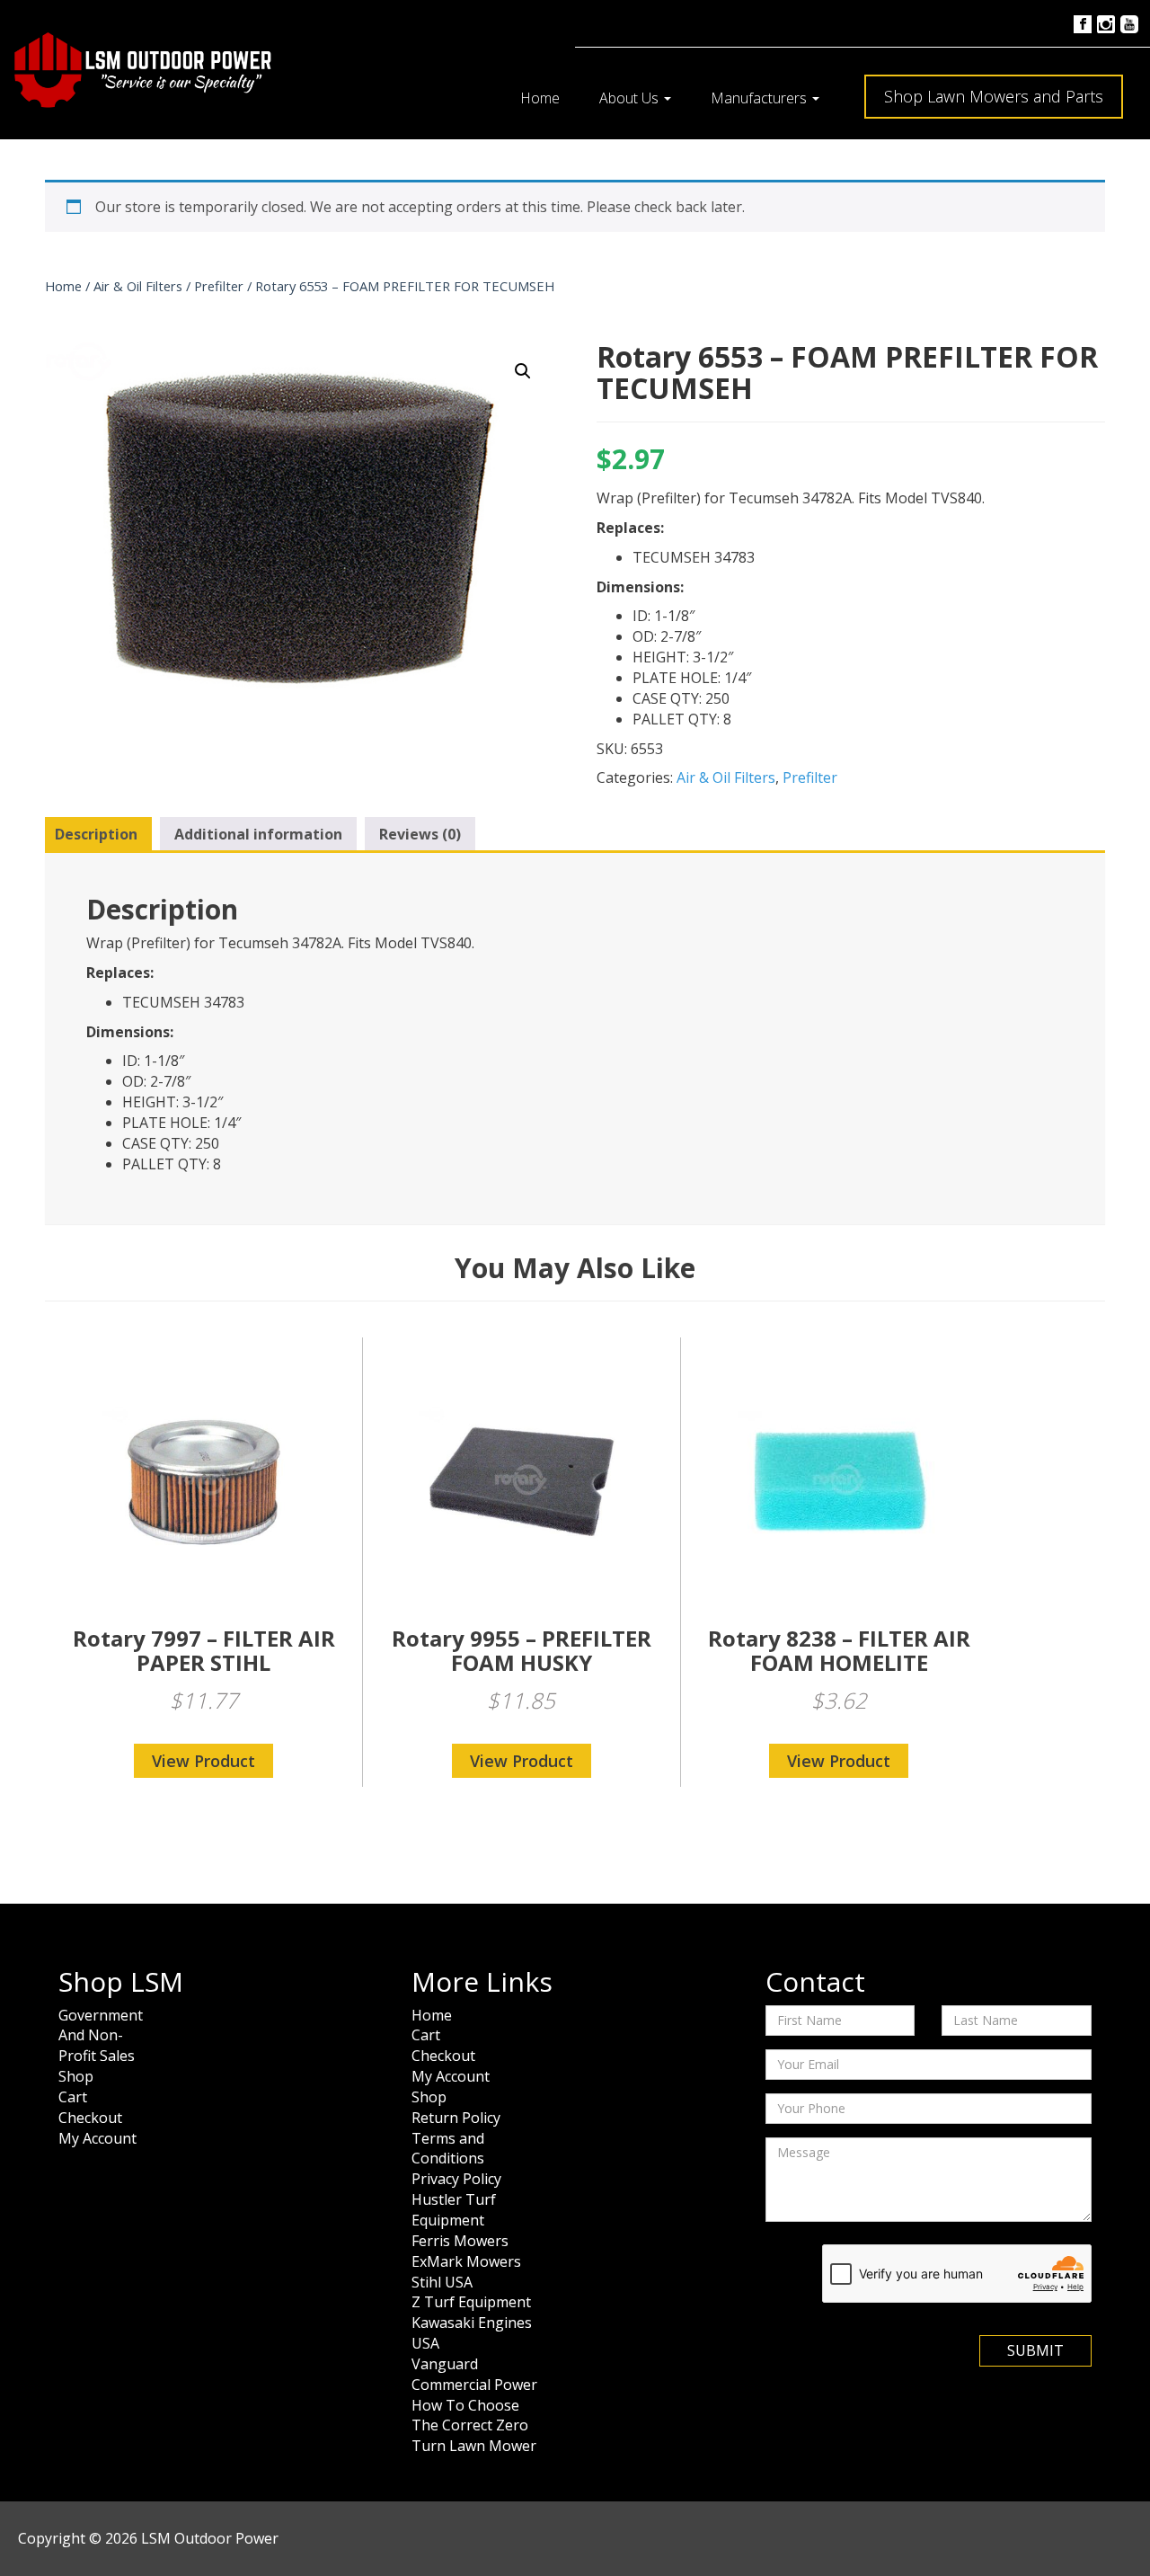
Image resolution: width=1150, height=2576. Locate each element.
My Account (97, 2138)
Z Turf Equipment (471, 2302)
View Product (203, 1761)
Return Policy (456, 2118)
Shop (76, 2076)
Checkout (90, 2118)
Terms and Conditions (448, 2149)
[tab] (96, 835)
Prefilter (219, 286)
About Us (631, 98)
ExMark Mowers (466, 2261)
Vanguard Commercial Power (474, 2374)
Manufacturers (761, 98)
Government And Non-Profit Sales (101, 2036)
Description (96, 834)
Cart (73, 2097)
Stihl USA (442, 2282)
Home (540, 98)
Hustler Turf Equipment (454, 2210)
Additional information (258, 834)
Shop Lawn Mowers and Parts (994, 96)
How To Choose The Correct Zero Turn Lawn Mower (474, 2426)
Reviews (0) (420, 834)
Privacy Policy (456, 2179)
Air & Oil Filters (138, 286)
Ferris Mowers (460, 2241)
